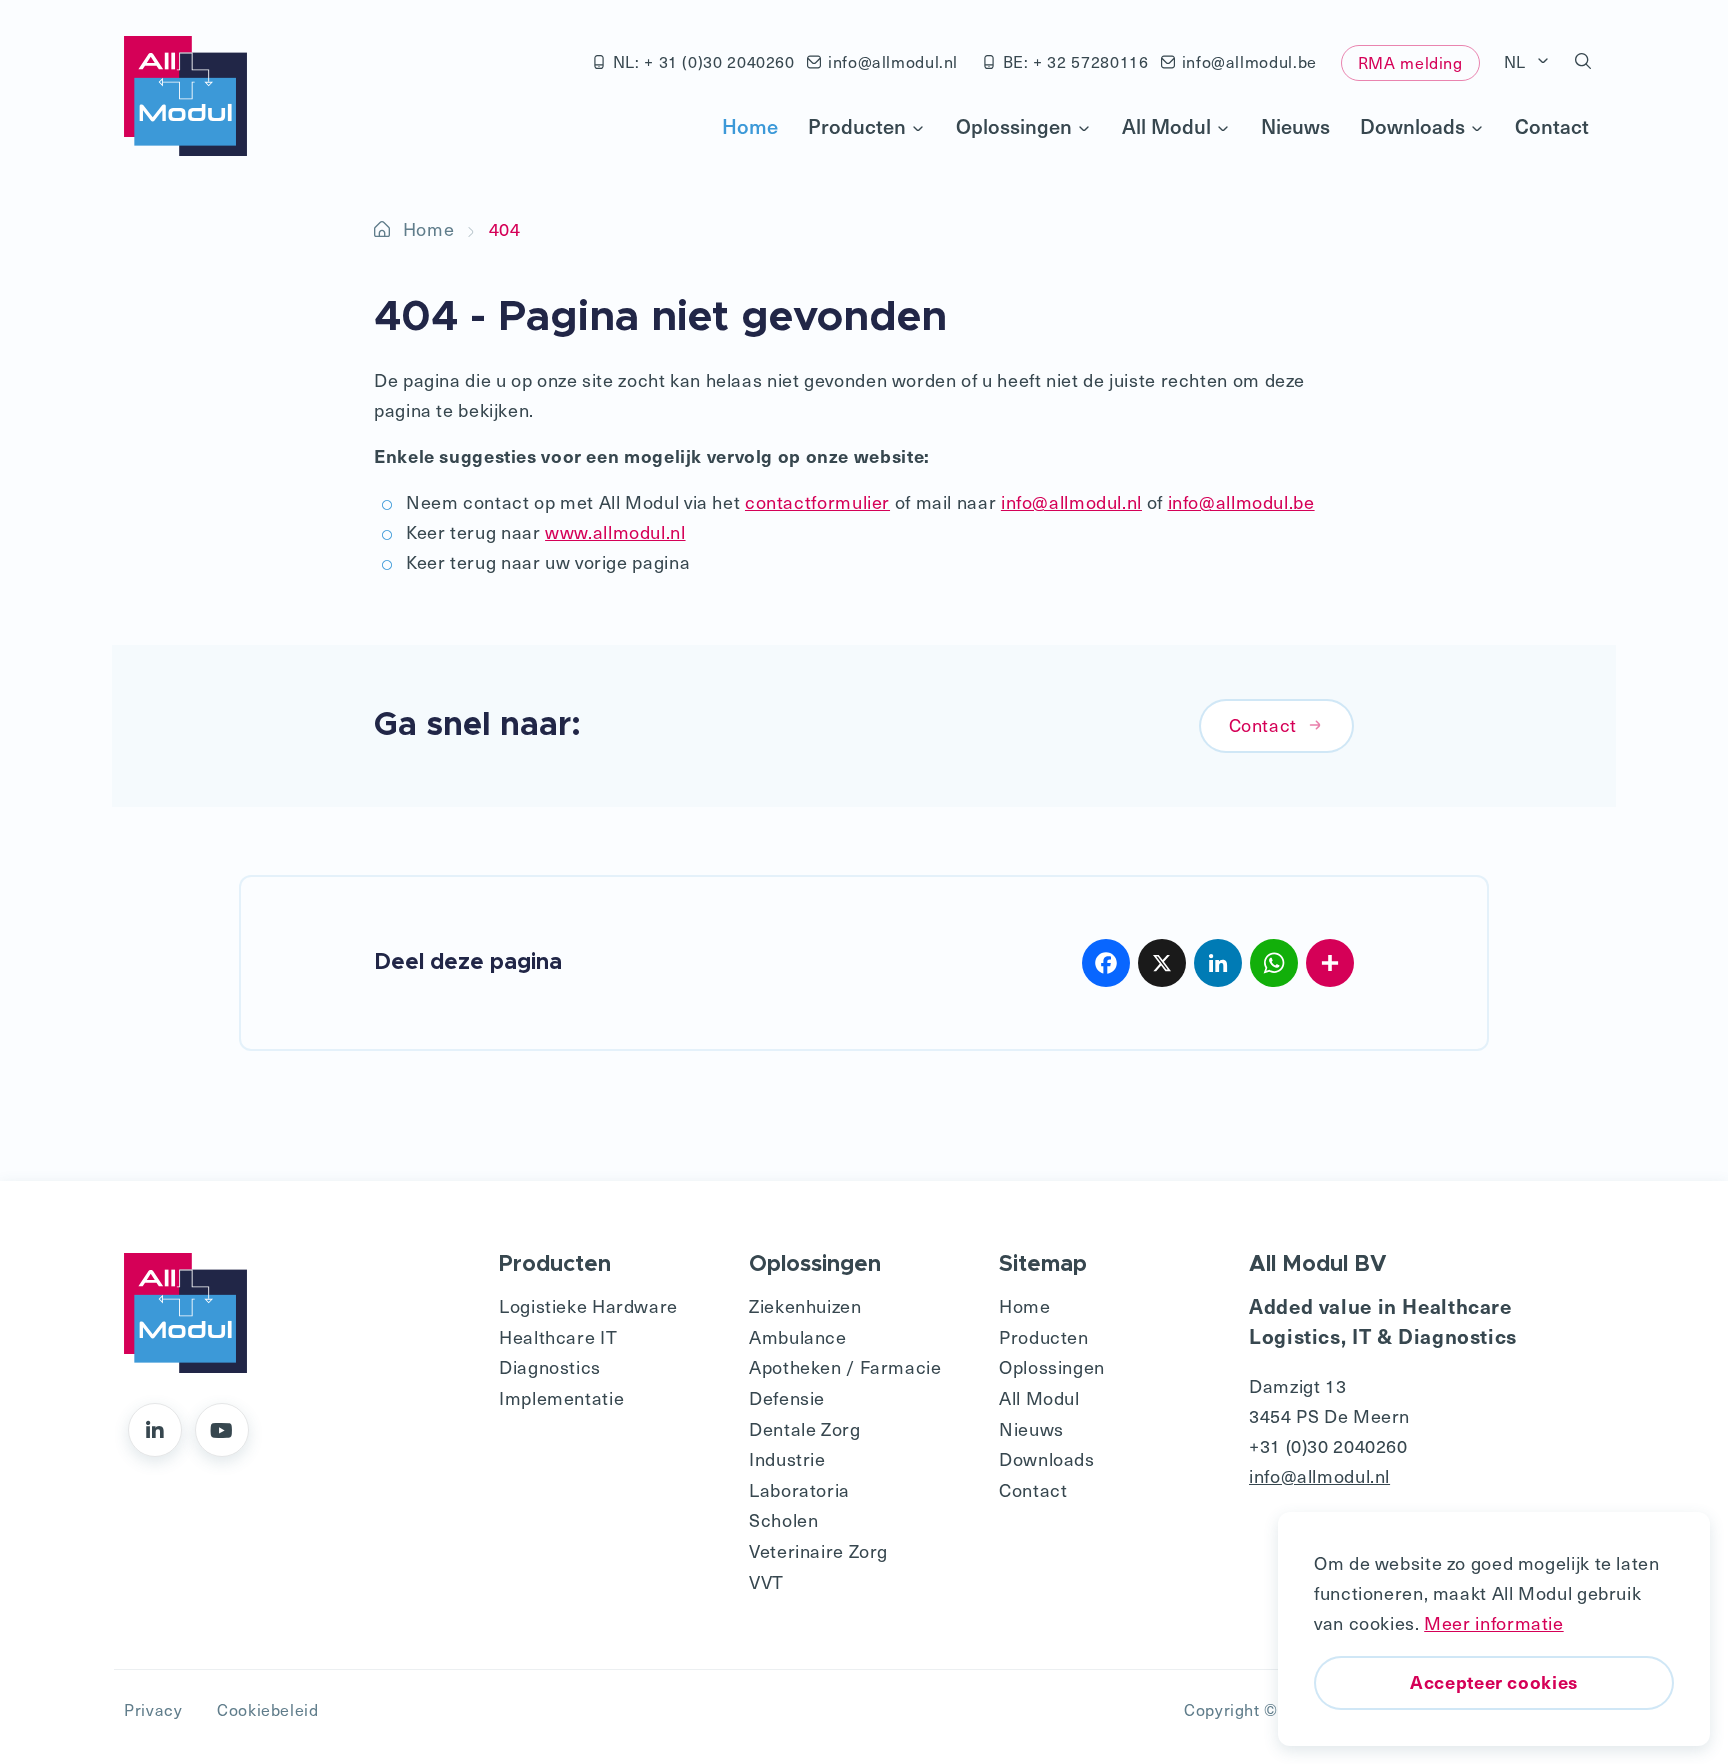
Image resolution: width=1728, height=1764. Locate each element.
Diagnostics (550, 1366)
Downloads (1412, 126)
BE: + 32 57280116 (1076, 61)
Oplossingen (1014, 126)
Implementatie (561, 1397)
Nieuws (1295, 126)
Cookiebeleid (268, 1709)
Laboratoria (799, 1489)
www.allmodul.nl (615, 531)
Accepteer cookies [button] (1494, 1681)
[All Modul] (185, 96)
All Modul (1166, 126)
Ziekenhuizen (805, 1305)
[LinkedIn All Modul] (155, 1430)
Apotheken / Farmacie (845, 1366)
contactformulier (817, 501)
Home (750, 126)
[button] (1583, 62)
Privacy (153, 1709)
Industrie (787, 1458)
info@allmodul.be (1249, 61)
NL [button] (1517, 61)
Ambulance (798, 1336)
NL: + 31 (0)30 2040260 (704, 61)
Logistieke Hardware (588, 1305)
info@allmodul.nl (893, 61)
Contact (1552, 126)
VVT (766, 1581)
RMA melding (1410, 62)
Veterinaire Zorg (818, 1550)
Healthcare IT (558, 1336)
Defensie (787, 1397)
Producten (857, 126)
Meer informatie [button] (1493, 1622)
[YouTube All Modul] (222, 1430)
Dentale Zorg (805, 1428)
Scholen (783, 1519)
